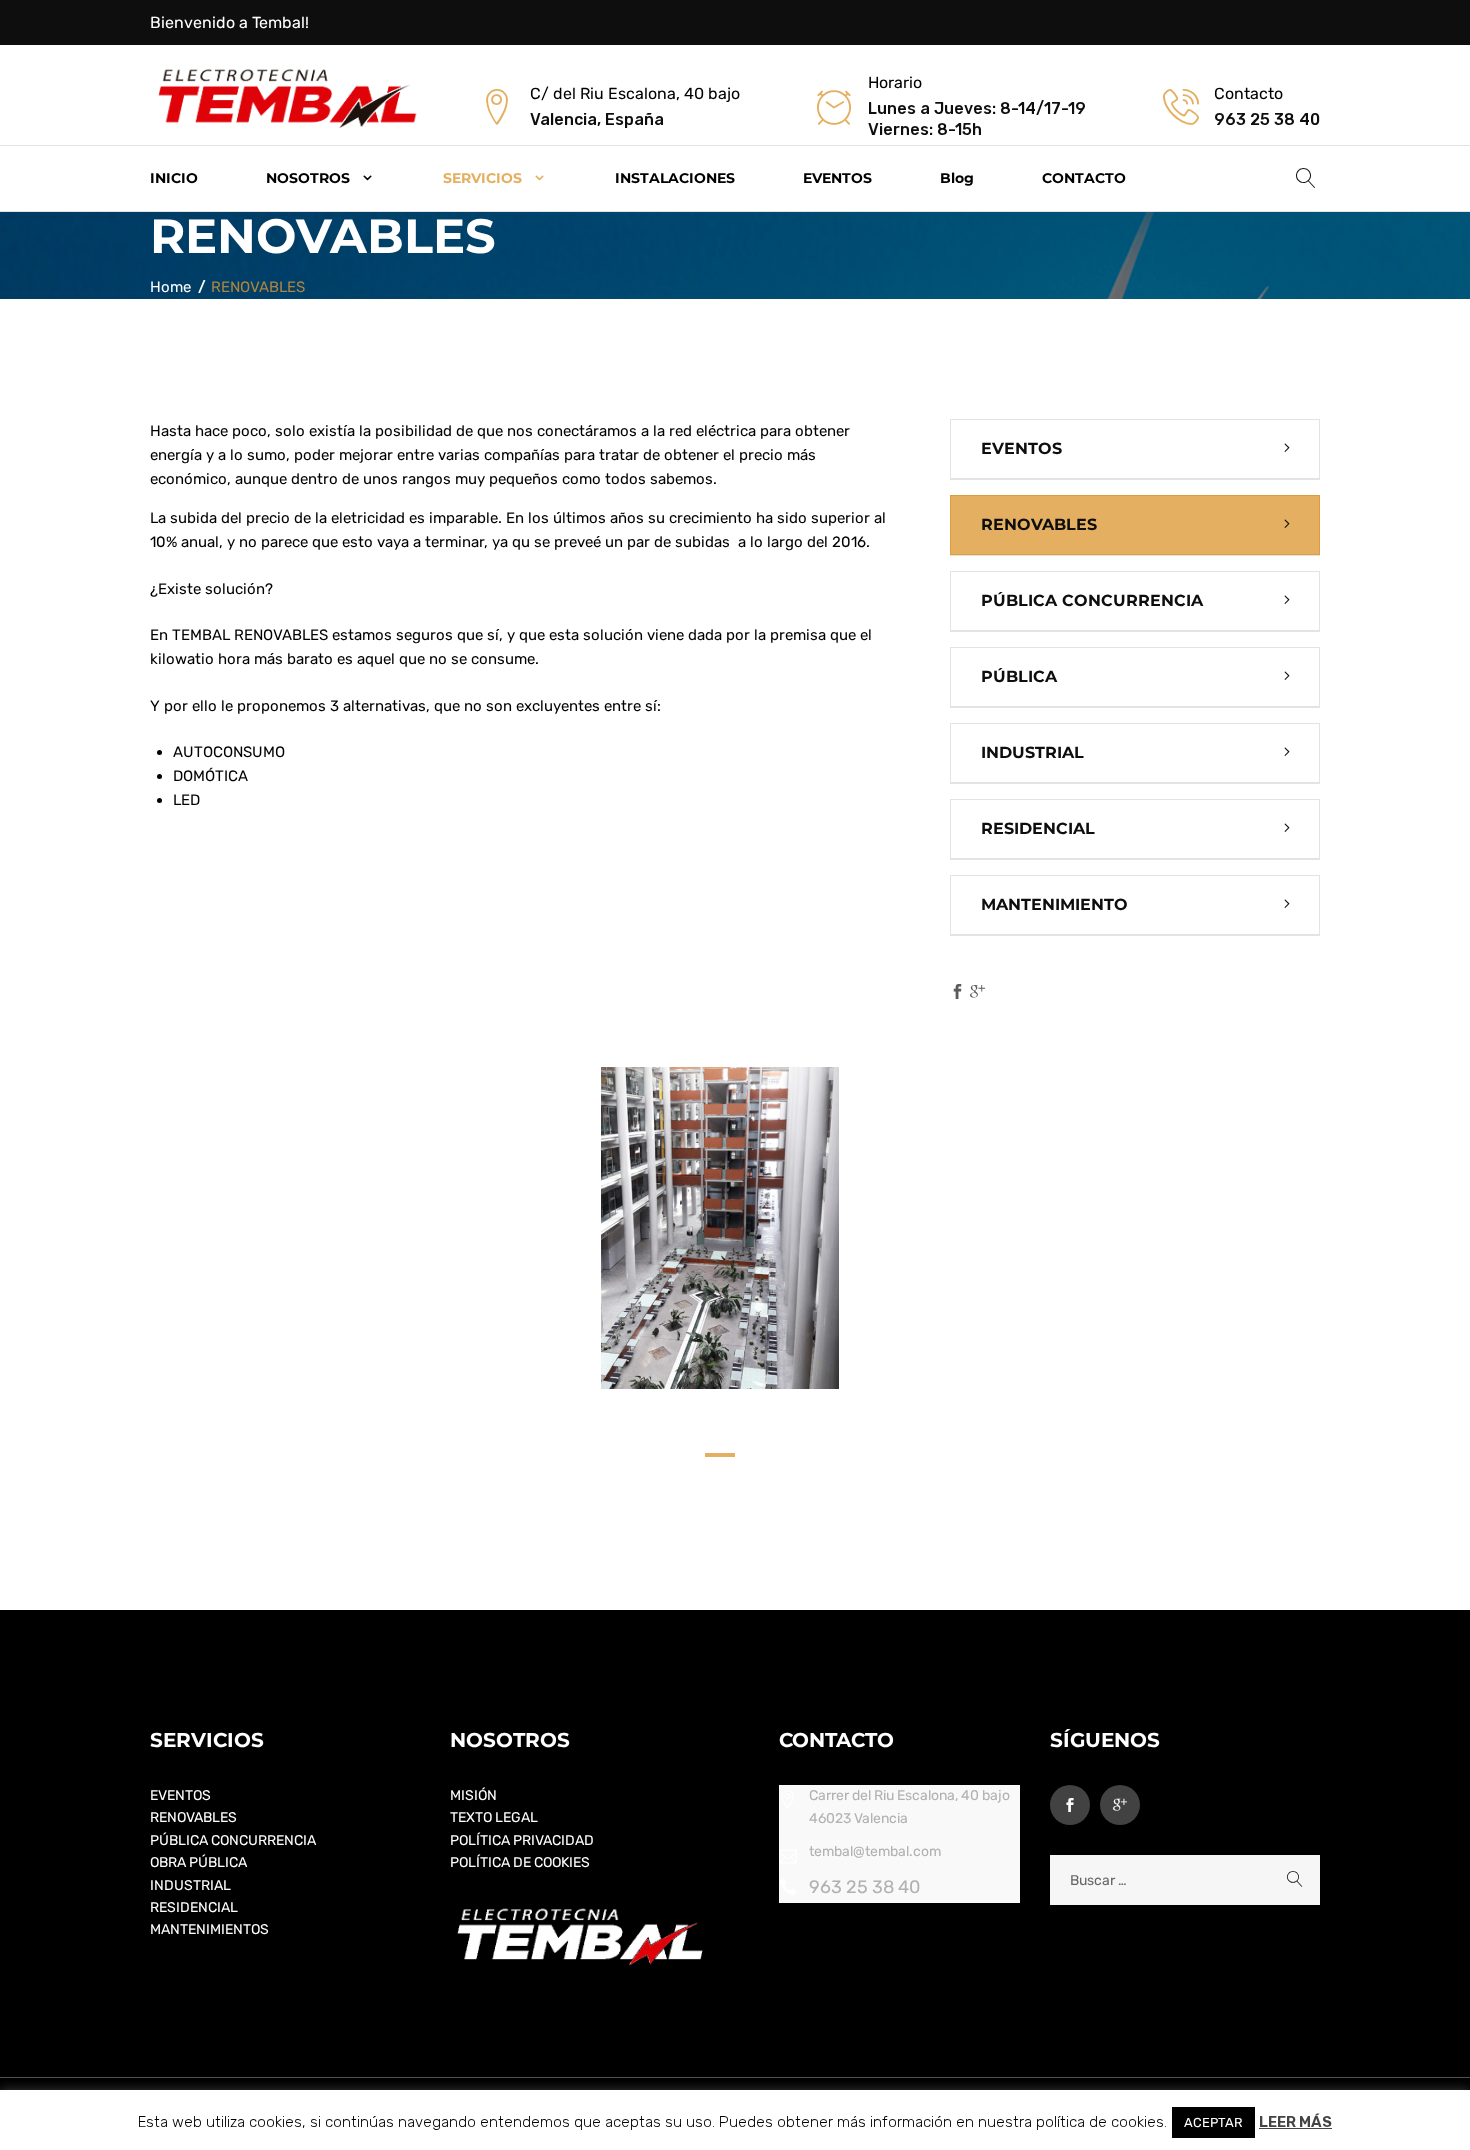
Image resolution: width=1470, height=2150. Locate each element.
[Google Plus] (977, 993)
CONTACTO (1084, 178)
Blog (957, 178)
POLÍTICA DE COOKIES (520, 1862)
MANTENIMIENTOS (209, 1929)
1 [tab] (720, 1460)
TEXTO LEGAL (494, 1817)
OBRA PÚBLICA (198, 1862)
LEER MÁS (1295, 2122)
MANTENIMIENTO (1054, 904)
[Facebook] (957, 993)
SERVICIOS (482, 178)
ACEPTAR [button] (1213, 2122)
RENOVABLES (1039, 524)
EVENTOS (837, 178)
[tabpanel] (720, 1228)
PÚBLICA (1019, 676)
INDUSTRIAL (1032, 752)
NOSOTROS (308, 178)
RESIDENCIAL (1038, 828)
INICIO (174, 178)
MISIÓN (473, 1795)
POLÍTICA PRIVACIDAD (522, 1840)
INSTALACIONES (675, 178)
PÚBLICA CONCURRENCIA (1092, 600)
